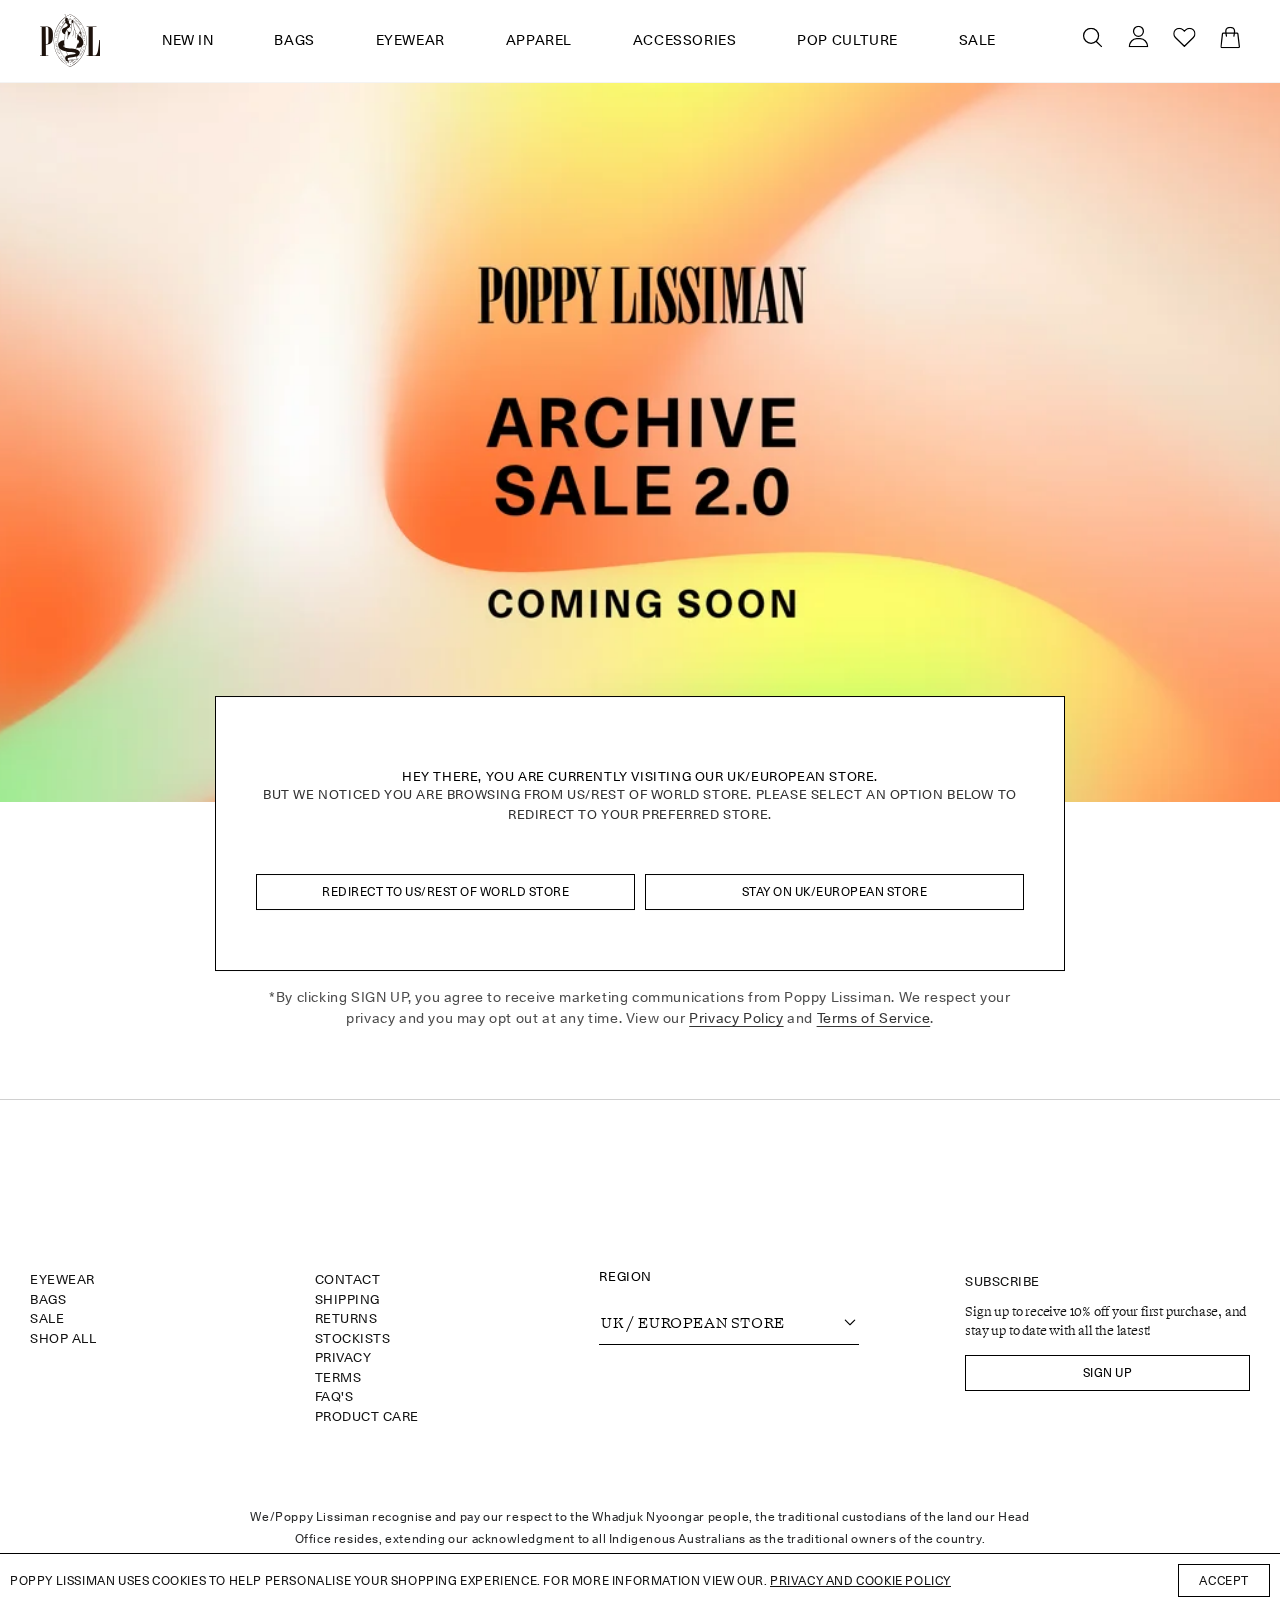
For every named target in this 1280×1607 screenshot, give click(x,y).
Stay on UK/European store (835, 891)
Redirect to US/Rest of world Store (445, 891)
